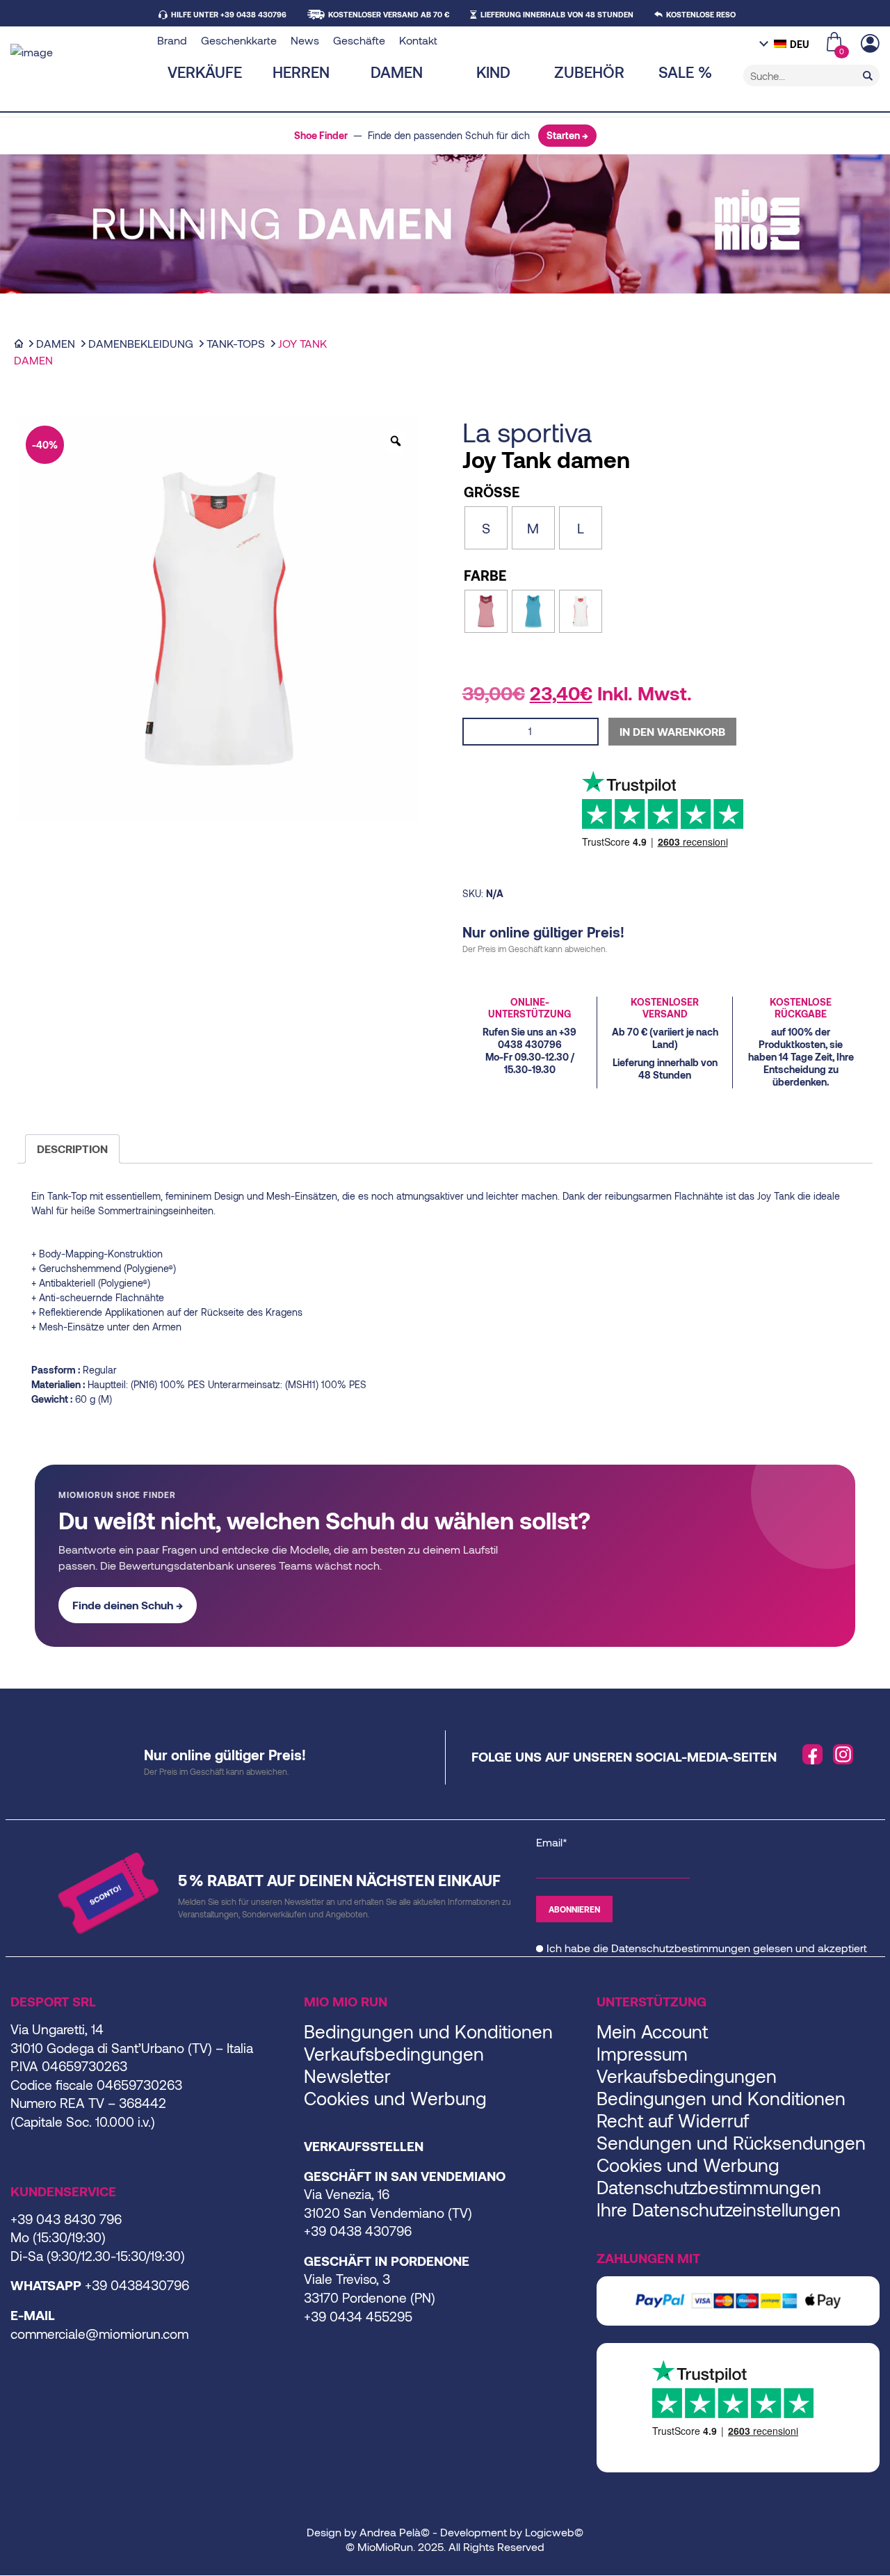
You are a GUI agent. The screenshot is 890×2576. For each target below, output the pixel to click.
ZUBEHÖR (589, 72)
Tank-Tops (236, 343)
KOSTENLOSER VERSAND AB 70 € (389, 14)
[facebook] (813, 1755)
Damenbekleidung (141, 343)
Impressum (642, 2053)
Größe (492, 492)
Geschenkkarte (239, 40)
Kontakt (418, 40)
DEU (800, 44)
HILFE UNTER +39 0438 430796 (229, 14)
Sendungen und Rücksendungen (731, 2142)
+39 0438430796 (137, 2285)
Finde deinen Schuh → (128, 1605)
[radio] (486, 528)
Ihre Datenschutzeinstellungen (719, 2209)
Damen (397, 72)
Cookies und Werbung (395, 2098)
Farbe (485, 575)
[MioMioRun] (79, 52)
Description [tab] (72, 1149)
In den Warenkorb (672, 731)
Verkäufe (205, 72)
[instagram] (843, 1755)
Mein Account (652, 2031)
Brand (172, 40)
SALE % (685, 72)
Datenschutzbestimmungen (681, 1948)
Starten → (567, 135)
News (305, 40)
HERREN (301, 72)
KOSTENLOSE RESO (701, 14)
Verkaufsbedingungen (394, 2053)
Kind (493, 72)
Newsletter (347, 2076)
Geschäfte (359, 40)
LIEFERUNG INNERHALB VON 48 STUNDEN (557, 14)
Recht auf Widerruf (673, 2120)
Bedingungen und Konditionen (428, 2031)
